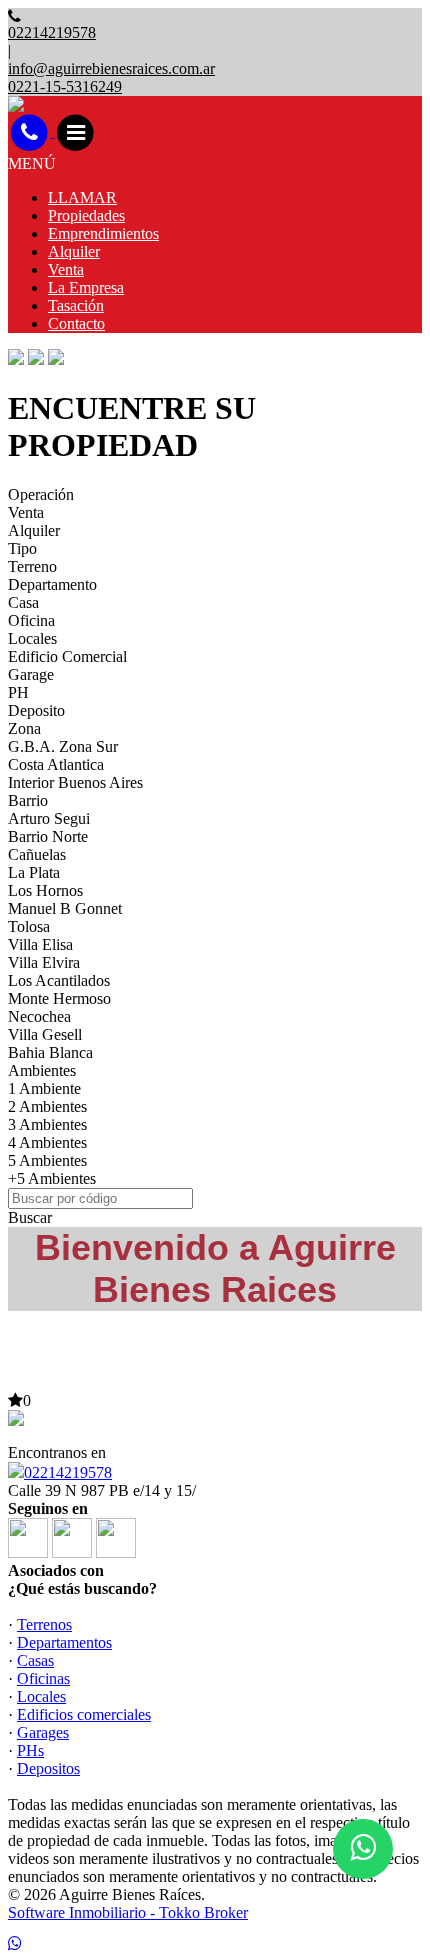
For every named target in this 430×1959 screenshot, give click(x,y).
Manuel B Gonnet (65, 908)
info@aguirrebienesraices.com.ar (111, 68)
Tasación (76, 305)
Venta (66, 269)
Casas (35, 1660)
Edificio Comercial (67, 656)
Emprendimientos (103, 233)
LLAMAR (82, 197)
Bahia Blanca (50, 1052)
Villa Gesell (45, 1034)
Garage (31, 674)
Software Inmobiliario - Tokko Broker (128, 1912)
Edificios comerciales (84, 1714)
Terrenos (44, 1624)
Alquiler (74, 251)
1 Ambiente (44, 1088)
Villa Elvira (44, 962)
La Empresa (86, 287)
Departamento (52, 584)
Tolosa (29, 926)
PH (18, 692)
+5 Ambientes (52, 1178)
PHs (30, 1750)
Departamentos (64, 1642)
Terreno (32, 566)
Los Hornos (45, 890)
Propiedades (86, 215)
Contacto (76, 323)
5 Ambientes (47, 1160)
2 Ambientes (47, 1106)
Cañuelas (37, 854)
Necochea (39, 1016)
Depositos (48, 1768)
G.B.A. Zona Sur (63, 746)
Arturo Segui (49, 818)
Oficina (31, 620)
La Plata (34, 872)
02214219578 (68, 1472)
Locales (32, 638)
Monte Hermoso (59, 998)
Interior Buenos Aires (75, 782)
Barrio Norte (48, 836)
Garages (43, 1732)
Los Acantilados (59, 980)
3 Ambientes (47, 1124)
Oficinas (43, 1678)
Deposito (36, 710)
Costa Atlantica (56, 764)
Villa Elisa (40, 944)
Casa (23, 602)
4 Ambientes (47, 1142)
